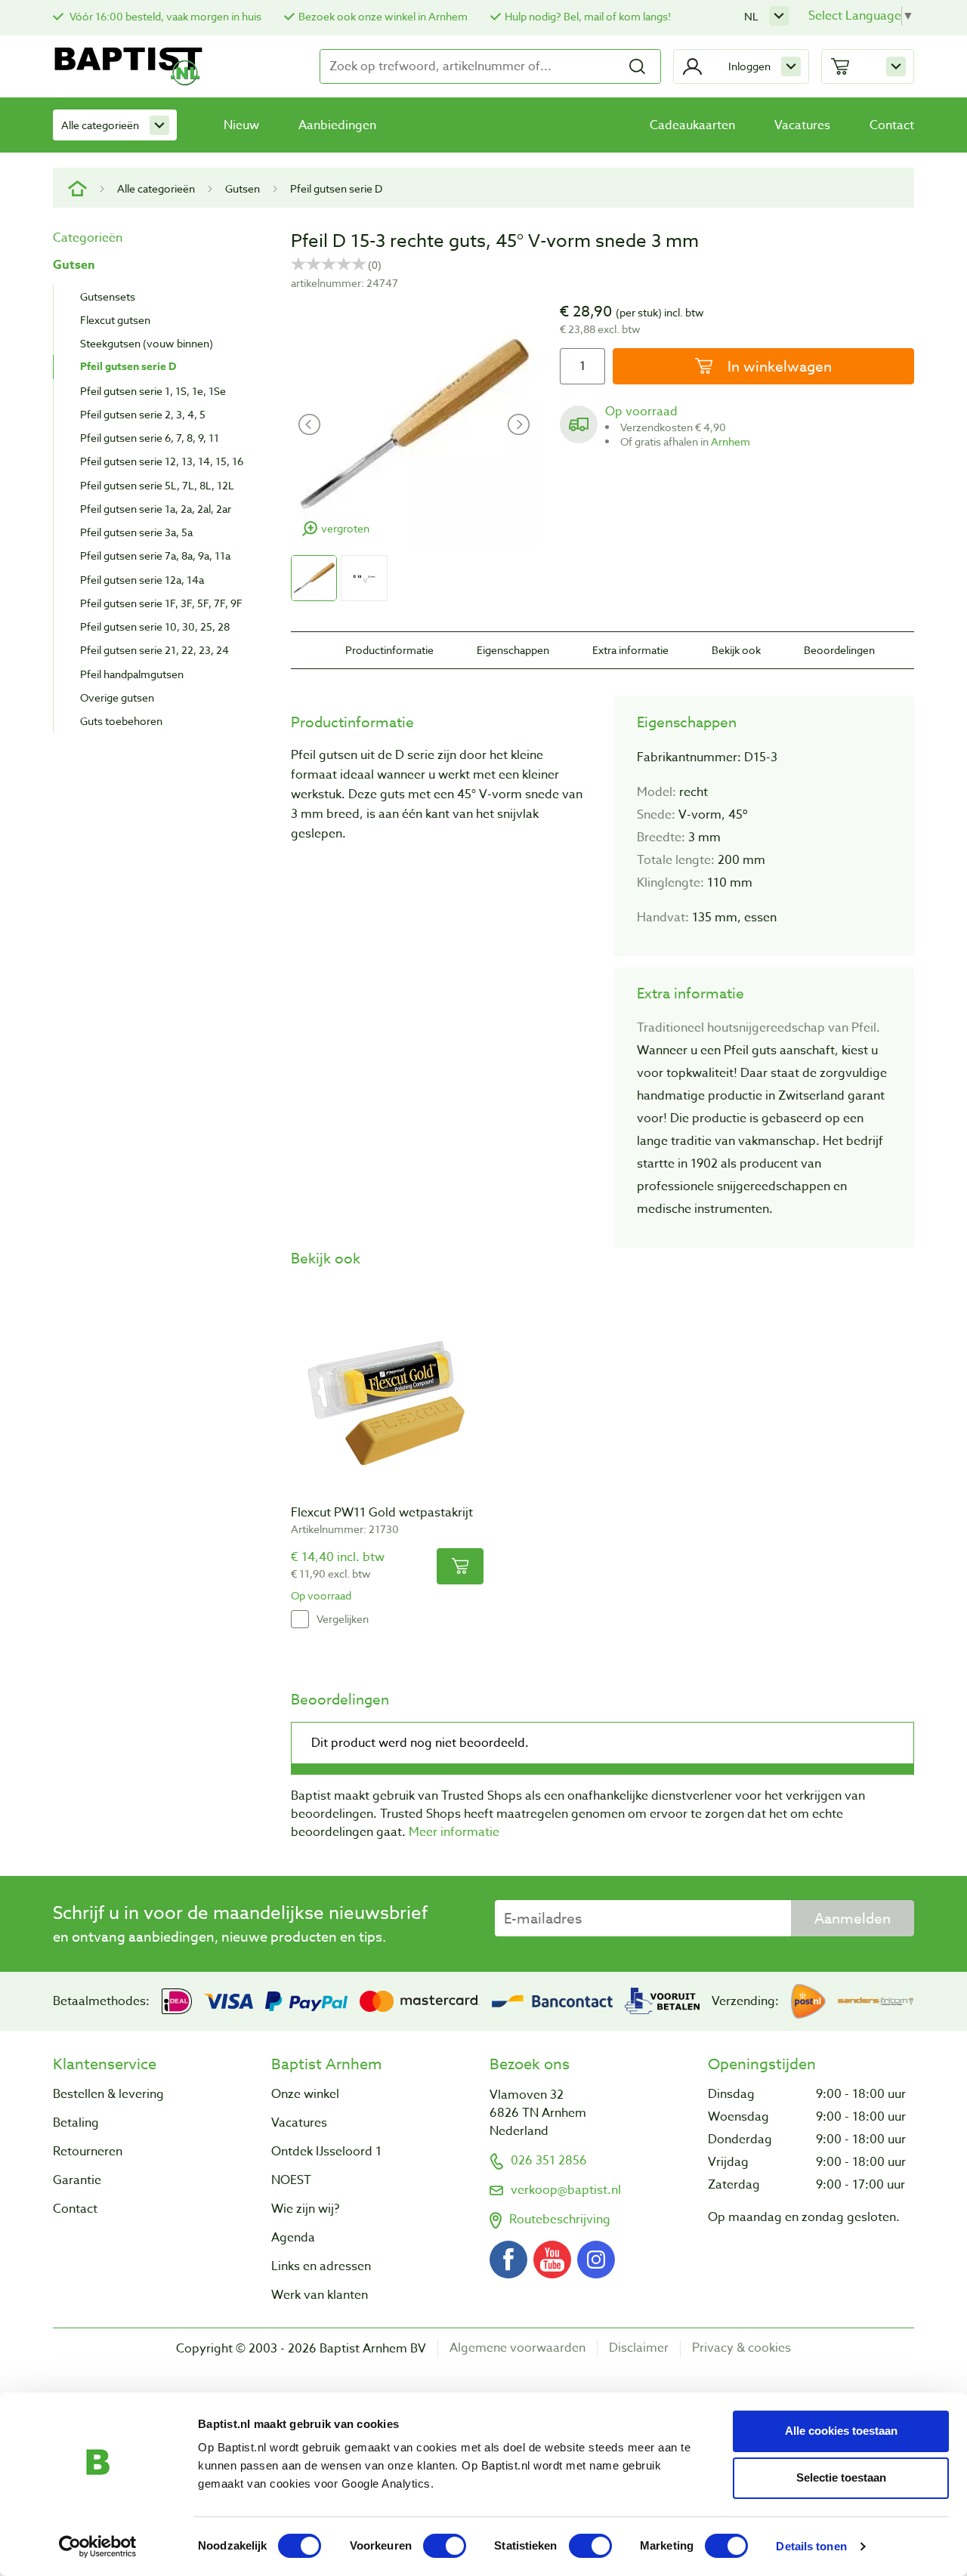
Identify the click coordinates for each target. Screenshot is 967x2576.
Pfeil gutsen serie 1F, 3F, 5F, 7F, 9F (161, 603)
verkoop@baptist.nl (566, 2190)
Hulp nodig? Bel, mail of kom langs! (588, 16)
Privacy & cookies (741, 2348)
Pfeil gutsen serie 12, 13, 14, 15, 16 (162, 461)
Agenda (293, 2238)
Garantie (77, 2180)
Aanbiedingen (337, 125)
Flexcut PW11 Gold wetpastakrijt (382, 1513)
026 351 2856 (549, 2161)
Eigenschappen (513, 650)
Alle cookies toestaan (841, 2431)
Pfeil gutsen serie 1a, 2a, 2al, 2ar (156, 509)
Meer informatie (454, 1832)
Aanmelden (853, 1918)
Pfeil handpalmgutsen (132, 674)
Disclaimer (639, 2348)
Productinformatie (389, 650)
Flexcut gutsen (115, 320)
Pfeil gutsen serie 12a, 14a (142, 580)
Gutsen (243, 188)
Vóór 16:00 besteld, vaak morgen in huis (164, 16)
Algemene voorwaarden (517, 2348)
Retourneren (88, 2152)
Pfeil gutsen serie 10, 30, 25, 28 (155, 626)
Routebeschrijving (560, 2220)
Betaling (76, 2123)
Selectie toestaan (841, 2477)
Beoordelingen (839, 650)
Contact (892, 125)
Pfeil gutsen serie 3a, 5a (136, 532)
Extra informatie (630, 650)
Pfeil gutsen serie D (336, 188)
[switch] (445, 2546)
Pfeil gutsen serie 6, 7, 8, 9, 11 (150, 438)
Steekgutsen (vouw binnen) (147, 343)
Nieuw (241, 125)
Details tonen (811, 2546)
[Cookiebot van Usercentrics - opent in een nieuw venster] (98, 2547)
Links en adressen (321, 2266)
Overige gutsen (117, 697)
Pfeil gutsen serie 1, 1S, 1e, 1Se (153, 391)
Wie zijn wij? (305, 2209)
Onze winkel (305, 2094)
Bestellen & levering (108, 2094)
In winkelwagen (778, 366)
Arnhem (731, 441)
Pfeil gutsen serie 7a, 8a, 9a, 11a (155, 555)
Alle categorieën (100, 125)
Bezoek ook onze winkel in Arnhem (383, 16)
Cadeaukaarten (692, 125)
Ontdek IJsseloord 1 (326, 2152)
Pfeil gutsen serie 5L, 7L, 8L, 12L (157, 485)
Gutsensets (108, 296)
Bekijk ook (736, 650)
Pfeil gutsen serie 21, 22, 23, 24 (154, 650)
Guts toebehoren (121, 721)
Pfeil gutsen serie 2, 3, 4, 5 (143, 414)
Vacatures (802, 125)
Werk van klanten (320, 2295)
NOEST (291, 2180)
